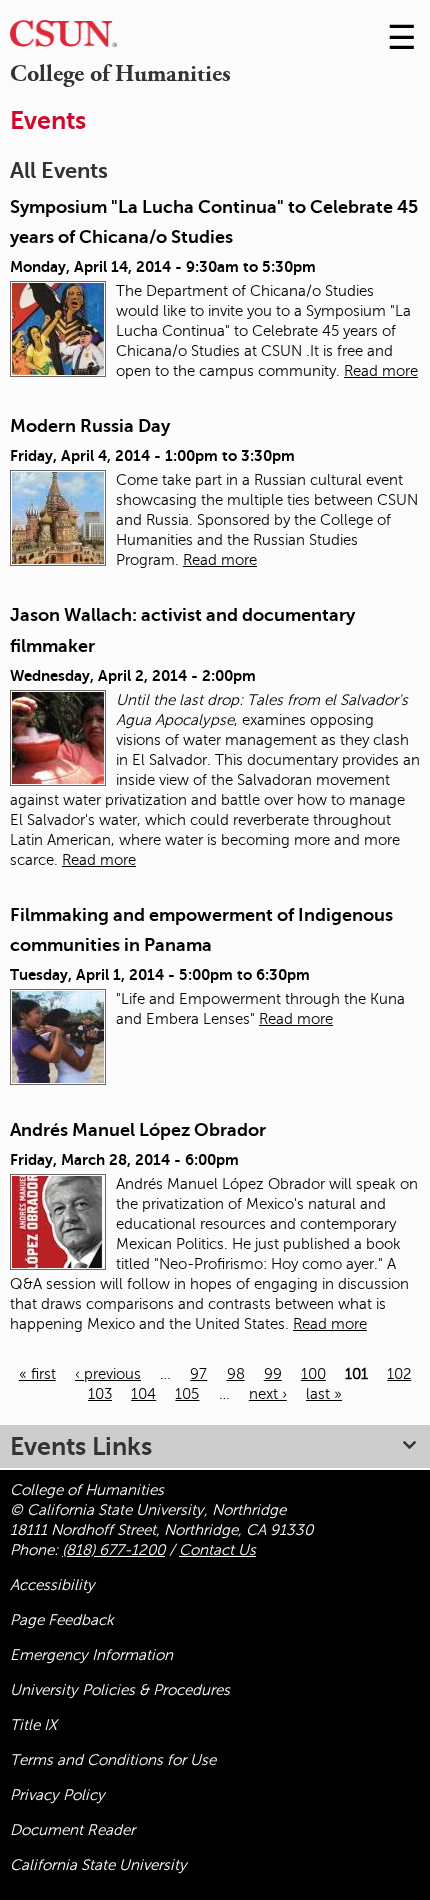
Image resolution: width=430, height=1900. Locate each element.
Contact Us (217, 1550)
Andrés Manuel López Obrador (138, 1130)
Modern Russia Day (90, 426)
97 (198, 1374)
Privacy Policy (57, 1795)
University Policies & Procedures (120, 1690)
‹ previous (108, 1374)
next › (268, 1394)
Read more (381, 371)
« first (37, 1374)
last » (324, 1394)
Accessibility (52, 1585)
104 (143, 1394)
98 (236, 1374)
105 (187, 1394)
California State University (98, 1865)
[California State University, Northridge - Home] (63, 38)
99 (273, 1374)
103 (100, 1394)
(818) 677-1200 (113, 1550)
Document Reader (72, 1830)
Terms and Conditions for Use (113, 1760)
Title (33, 1725)
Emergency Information (91, 1655)
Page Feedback (62, 1620)
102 (399, 1374)
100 (313, 1374)
